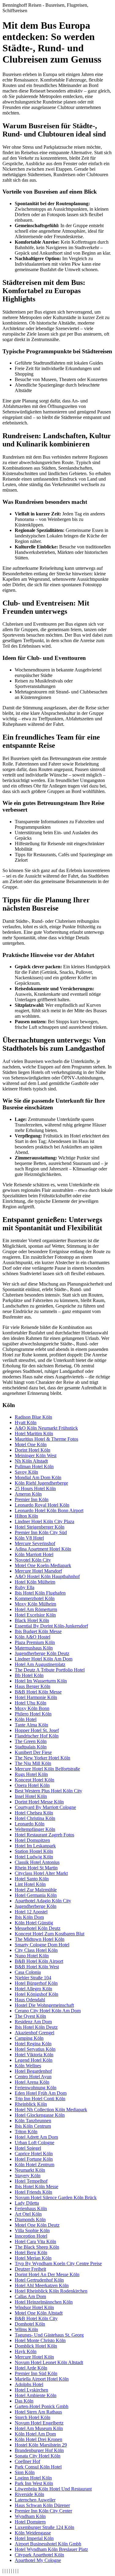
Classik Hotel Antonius (37, 1862)
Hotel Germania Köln (36, 1895)
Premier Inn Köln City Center (43, 2511)
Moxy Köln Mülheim (35, 1604)
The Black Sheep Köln (37, 2247)
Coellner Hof (27, 2461)
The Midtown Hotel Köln (40, 1939)
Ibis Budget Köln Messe (38, 1631)
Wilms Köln (26, 2329)
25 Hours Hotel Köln (35, 1488)
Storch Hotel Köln (33, 2417)
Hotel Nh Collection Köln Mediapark (51, 2110)
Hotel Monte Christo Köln (40, 2340)
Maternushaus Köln (34, 1648)
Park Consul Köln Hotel (38, 2467)
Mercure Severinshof (35, 1543)
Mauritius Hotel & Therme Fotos (46, 1439)
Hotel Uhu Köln (31, 1703)
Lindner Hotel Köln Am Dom (44, 1659)
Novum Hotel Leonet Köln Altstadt (49, 2362)
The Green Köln (31, 1741)
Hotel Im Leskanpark (35, 1846)
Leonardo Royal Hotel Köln (42, 1505)
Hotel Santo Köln (32, 1879)
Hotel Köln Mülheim (35, 1582)
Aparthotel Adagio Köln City (43, 1901)
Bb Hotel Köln (29, 1675)
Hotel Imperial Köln (34, 2538)
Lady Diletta (27, 2203)
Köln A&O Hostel (33, 1637)
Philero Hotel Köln (33, 1714)
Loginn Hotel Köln (33, 2478)
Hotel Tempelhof (31, 2181)
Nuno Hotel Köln (32, 1956)
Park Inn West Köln (34, 2483)
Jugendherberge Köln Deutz (42, 1653)
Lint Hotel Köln (30, 1884)
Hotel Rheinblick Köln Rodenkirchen (51, 2291)
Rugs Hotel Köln (31, 1774)
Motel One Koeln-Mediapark (43, 1565)
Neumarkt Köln (30, 2170)
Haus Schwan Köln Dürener (42, 2505)
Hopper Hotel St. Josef (37, 1730)
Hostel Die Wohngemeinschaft (44, 2005)
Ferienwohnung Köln (36, 2088)
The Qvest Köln (30, 2016)
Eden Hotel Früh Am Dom (41, 2093)
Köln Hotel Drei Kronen (38, 2439)
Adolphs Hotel (29, 2384)
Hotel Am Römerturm (36, 1609)
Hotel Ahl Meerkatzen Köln (42, 2285)
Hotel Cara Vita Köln (35, 2241)
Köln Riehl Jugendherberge (41, 1483)
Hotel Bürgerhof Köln (36, 1983)
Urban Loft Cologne (34, 2143)
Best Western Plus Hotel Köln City (48, 1791)
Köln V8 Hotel (29, 1538)
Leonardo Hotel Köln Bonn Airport (49, 1510)
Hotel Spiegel (28, 2148)
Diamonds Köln (30, 2219)
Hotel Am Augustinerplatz (40, 1664)
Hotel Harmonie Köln (36, 1697)
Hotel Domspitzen (32, 1840)
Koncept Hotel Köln (34, 1780)
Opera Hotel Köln (32, 1785)
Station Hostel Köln (34, 1851)
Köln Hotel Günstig (34, 1923)
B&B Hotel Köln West (37, 1967)
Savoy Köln (26, 1472)
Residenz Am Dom (33, 2022)
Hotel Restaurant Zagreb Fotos (44, 1835)
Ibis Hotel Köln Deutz (36, 2027)
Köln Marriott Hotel (34, 1554)
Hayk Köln (26, 2351)
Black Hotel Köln (32, 1620)
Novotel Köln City (33, 1560)
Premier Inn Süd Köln (36, 2373)
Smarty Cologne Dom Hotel (42, 1945)
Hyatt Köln (26, 1423)
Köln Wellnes (28, 2066)
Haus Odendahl (30, 2000)
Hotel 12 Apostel (31, 1912)
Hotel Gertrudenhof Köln (39, 2280)
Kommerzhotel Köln (35, 1598)
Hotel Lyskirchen (31, 2390)
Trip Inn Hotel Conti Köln (40, 2099)
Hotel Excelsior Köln (35, 1615)
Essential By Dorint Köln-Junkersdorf (51, 1626)
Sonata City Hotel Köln (38, 2456)
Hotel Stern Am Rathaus (38, 2412)
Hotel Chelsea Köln (34, 1813)
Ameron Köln (28, 1494)
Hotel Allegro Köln (33, 1989)
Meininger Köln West (36, 1455)
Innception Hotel (31, 2236)
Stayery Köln (28, 2176)
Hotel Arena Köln (32, 2082)
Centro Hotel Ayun (33, 2077)
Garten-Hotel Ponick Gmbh (42, 2406)
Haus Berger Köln (33, 1686)
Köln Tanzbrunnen (33, 2121)
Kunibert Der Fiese (33, 1752)
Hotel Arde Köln (31, 2368)
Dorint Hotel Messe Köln (39, 1802)
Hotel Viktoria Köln (34, 2055)
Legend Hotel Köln (34, 2060)
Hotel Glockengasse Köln (40, 2115)
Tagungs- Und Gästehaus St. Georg (49, 2335)
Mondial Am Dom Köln (38, 1477)
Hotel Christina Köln (35, 1818)
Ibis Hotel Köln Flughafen (40, 1593)
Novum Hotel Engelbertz (39, 2423)
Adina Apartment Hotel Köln (43, 1549)
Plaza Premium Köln (35, 1642)
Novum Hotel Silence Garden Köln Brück (56, 2198)
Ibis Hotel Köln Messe (36, 2187)
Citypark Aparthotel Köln (39, 2555)
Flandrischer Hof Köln (37, 1736)
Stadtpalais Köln (31, 1747)
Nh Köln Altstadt (31, 1461)
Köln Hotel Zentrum (34, 2165)
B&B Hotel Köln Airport (39, 1961)
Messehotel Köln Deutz (38, 1928)
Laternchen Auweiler (35, 2500)
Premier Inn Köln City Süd (41, 1532)
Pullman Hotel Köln (34, 1466)
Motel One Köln (31, 1444)
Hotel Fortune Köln (34, 2159)
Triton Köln (26, 2132)
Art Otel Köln (28, 2214)
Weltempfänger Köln (35, 1829)
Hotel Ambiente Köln (36, 2395)
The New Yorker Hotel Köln (42, 1758)
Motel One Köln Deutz (37, 2225)
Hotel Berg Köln (31, 2252)
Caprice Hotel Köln (34, 2154)
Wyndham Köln (30, 2516)
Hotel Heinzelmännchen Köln (44, 2302)
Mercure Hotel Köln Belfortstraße (47, 1769)
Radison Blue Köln (33, 1417)
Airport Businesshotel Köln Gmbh (48, 2544)
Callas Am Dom (30, 2296)
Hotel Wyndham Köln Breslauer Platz (51, 2549)
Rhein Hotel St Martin (36, 1868)
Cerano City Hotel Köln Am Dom (48, 2011)
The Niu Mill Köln (33, 1763)
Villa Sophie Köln (32, 2230)
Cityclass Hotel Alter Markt (41, 1873)
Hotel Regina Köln (33, 2044)
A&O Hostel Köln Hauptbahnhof (47, 1576)
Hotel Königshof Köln (36, 1994)
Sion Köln (25, 2472)
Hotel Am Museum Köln (39, 2428)
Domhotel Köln (30, 2324)
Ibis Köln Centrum (33, 2126)
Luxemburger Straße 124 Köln (44, 2527)
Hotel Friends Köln (33, 2192)
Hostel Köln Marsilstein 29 (41, 2445)
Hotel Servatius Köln (35, 2049)
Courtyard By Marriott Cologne (45, 1807)
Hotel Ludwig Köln (34, 1857)
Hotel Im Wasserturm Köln (41, 1681)
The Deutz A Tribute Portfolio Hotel (50, 1670)
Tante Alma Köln (31, 1725)
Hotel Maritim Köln (34, 1434)
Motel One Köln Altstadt (39, 2313)
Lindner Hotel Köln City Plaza (44, 1521)
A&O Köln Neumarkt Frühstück (46, 1428)
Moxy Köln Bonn (32, 1708)
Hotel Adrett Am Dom (36, 2137)
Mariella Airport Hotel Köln (42, 2379)
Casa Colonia (28, 1972)
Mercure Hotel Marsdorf (38, 1571)
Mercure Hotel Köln (34, 2357)
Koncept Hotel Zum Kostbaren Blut (50, 1934)
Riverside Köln (29, 2494)
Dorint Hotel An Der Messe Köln (47, 2274)
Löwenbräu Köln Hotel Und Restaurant (53, 2489)
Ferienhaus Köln (31, 2209)
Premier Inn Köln (32, 1499)
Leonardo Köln (30, 1824)
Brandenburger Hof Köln (39, 2450)
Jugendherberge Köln (36, 1906)
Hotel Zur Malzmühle (36, 1890)
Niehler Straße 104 (33, 1978)
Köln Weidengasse (33, 2533)
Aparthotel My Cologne (38, 2560)
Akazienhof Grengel (34, 2033)
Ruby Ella (25, 1587)
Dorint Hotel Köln (33, 1450)
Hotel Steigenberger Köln (40, 1527)
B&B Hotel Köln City (36, 2318)
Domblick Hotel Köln (36, 2346)
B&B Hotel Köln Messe (38, 1692)
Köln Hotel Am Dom (35, 2434)
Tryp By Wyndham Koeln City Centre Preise (58, 2263)
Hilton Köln (26, 1516)
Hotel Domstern (30, 2522)
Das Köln (24, 2401)
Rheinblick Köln (31, 2104)
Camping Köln (29, 2038)
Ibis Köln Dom (29, 1917)
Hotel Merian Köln (33, 2258)
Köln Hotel (26, 1719)
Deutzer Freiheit (30, 2269)
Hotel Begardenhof (33, 2071)
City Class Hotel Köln (36, 1950)
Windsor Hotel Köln (34, 2307)
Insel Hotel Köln (31, 1796)
